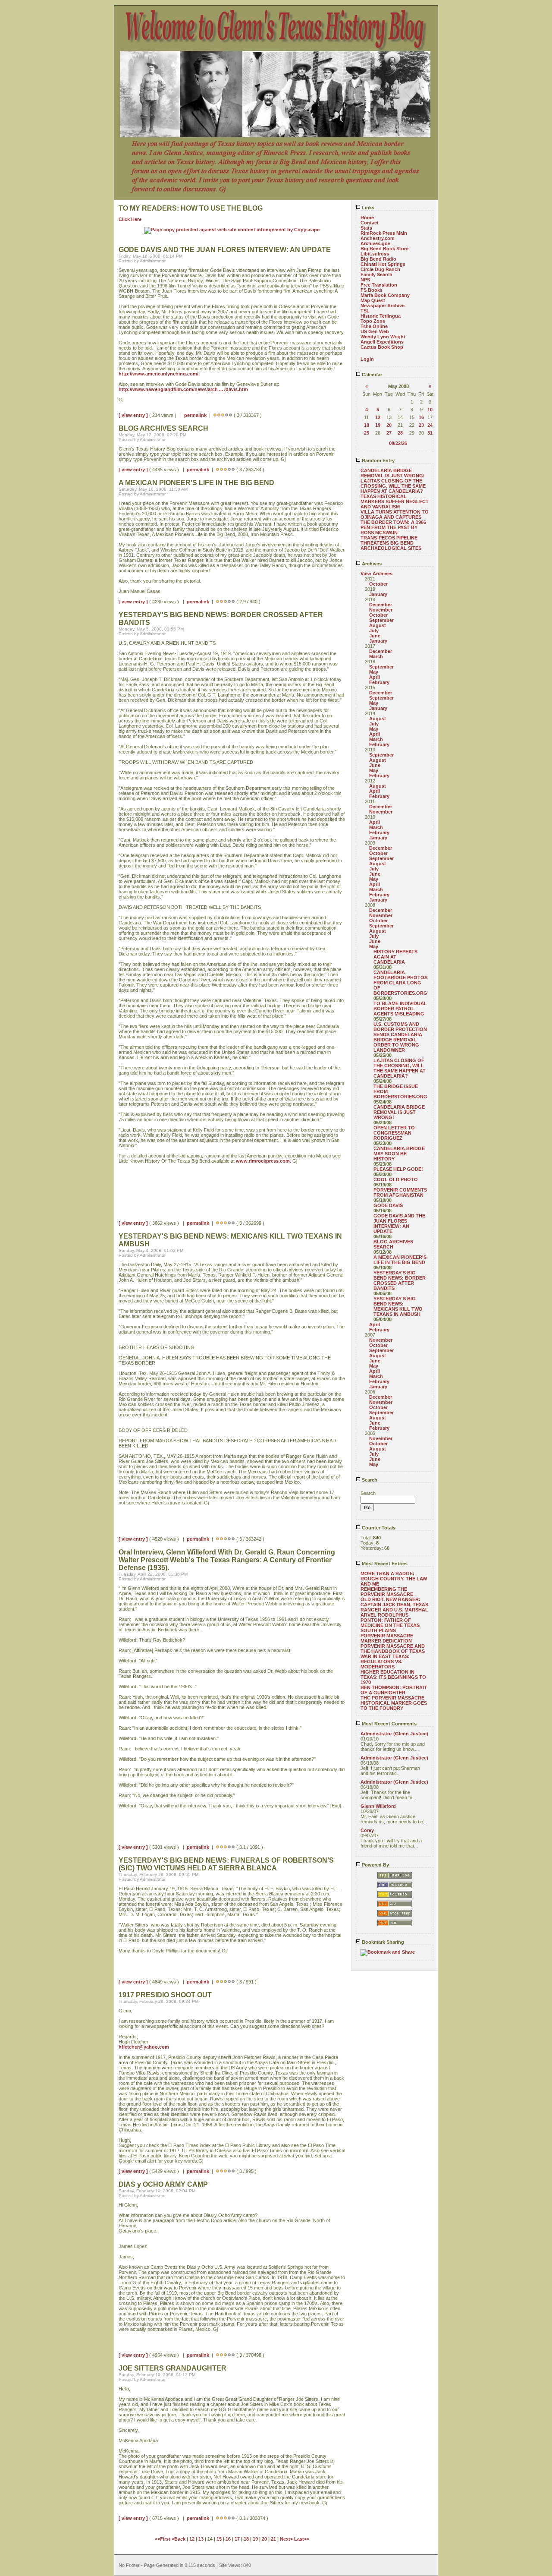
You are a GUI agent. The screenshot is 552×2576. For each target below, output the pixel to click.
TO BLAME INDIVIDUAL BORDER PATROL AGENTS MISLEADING (400, 1009)
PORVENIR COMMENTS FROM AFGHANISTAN (400, 1192)
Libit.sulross (375, 254)
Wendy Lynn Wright (383, 337)
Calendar (371, 375)
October (378, 584)
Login (367, 359)
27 (389, 433)
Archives (371, 564)
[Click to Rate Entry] (215, 415)
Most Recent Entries (384, 1564)
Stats (366, 228)
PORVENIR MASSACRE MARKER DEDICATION (387, 1638)
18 (367, 425)
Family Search (376, 274)
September (381, 620)
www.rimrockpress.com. (263, 1161)
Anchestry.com (378, 238)
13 (201, 2539)
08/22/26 (398, 443)
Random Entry (378, 460)
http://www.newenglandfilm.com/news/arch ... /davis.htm (183, 389)
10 (430, 410)
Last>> (302, 2539)
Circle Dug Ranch (380, 269)
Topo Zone (373, 321)
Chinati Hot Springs (383, 264)
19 (378, 425)
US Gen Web (375, 331)
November (381, 610)
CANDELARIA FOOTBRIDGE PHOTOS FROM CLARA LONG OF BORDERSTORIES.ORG (400, 983)
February (379, 682)
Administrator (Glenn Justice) (394, 1734)
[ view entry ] (133, 415)
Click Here (130, 219)
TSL (365, 311)
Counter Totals (378, 1528)
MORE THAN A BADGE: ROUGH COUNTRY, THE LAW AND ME (394, 1579)
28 (400, 433)
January (378, 594)
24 (430, 425)
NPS (365, 280)
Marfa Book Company (385, 295)
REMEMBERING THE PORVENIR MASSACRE (387, 1592)
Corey (367, 1830)
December (381, 605)
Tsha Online (374, 326)
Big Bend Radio (378, 259)
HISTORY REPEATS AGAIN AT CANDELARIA (395, 957)
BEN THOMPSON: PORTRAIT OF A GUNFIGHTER (394, 1690)
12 (378, 417)
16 (421, 417)
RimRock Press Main (384, 233)
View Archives (376, 574)
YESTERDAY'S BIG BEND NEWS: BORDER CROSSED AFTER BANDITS (400, 1280)
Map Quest (373, 300)
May (374, 672)
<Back (179, 2539)
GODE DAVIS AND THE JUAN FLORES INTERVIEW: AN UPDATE (399, 1223)
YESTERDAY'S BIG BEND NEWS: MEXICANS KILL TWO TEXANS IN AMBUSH (398, 1306)
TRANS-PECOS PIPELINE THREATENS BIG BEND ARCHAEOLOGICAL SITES (391, 543)
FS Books (372, 290)
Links (367, 208)
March (376, 656)
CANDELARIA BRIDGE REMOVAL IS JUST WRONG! (393, 473)
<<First (163, 2539)
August (378, 625)
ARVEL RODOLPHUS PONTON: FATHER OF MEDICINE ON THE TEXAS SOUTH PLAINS (390, 1623)
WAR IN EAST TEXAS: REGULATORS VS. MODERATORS (385, 1662)
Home (367, 218)
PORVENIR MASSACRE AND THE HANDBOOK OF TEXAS (393, 1649)
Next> (287, 2539)
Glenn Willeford (378, 1806)
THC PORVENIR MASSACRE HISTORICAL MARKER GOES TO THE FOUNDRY (394, 1703)
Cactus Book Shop (382, 347)
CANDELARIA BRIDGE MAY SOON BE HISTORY (399, 1154)
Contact (370, 223)
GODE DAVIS (388, 1205)
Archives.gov (375, 243)
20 (389, 425)
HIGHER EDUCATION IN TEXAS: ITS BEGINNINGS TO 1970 (393, 1677)
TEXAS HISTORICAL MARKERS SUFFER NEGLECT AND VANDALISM (395, 501)
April (375, 677)
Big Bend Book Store (384, 249)
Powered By (375, 1865)
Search (369, 1480)
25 (367, 433)
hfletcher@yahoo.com (144, 2047)
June (375, 636)
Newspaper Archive (383, 306)
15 (219, 2539)
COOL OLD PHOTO (396, 1179)
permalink (195, 415)
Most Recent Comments (389, 1724)
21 (273, 2539)
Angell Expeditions (382, 342)
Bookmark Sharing (382, 1942)
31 (430, 433)
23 (421, 425)
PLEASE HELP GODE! (398, 1169)
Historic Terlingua (381, 316)
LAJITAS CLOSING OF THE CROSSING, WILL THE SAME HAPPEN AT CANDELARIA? (393, 486)
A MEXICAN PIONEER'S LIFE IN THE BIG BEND (400, 1260)
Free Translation (379, 285)
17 (237, 2539)
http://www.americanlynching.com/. (159, 374)
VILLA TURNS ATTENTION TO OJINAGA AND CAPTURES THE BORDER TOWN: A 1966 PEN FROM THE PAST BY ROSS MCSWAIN (395, 522)
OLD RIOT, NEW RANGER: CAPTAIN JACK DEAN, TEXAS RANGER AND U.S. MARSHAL (394, 1605)
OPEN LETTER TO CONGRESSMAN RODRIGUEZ (394, 1133)
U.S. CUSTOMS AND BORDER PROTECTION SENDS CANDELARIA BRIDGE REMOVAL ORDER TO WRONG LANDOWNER (400, 1037)
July (374, 631)
